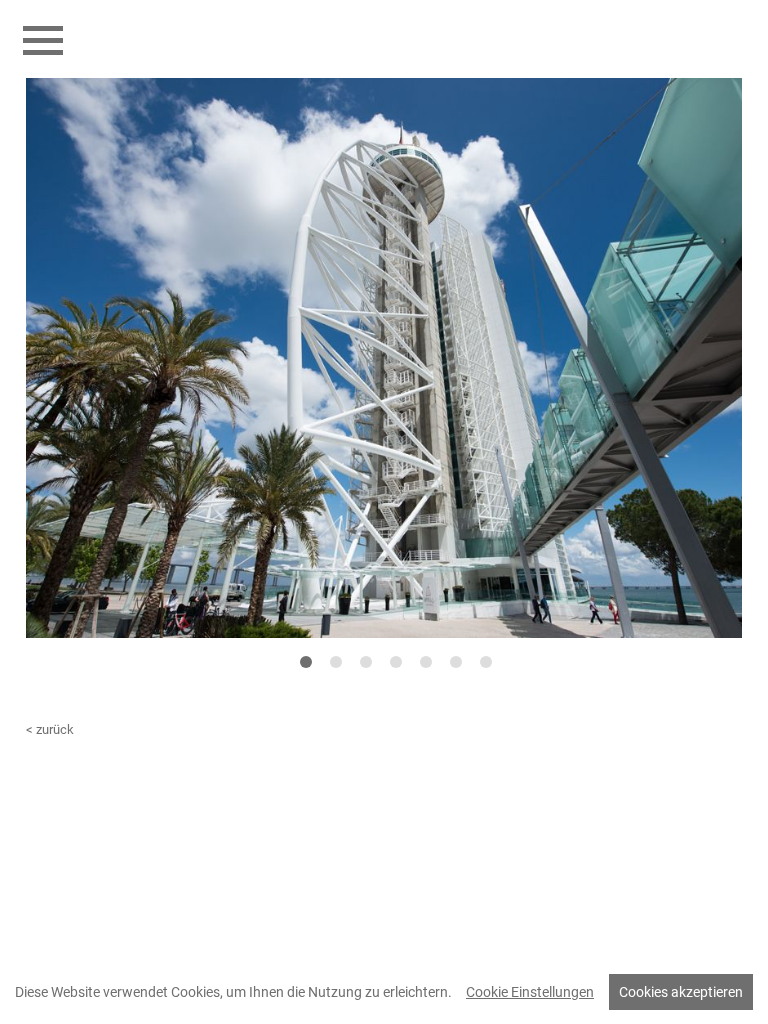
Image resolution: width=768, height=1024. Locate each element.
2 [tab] (335, 662)
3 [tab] (365, 662)
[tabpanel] (384, 359)
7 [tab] (485, 662)
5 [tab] (425, 662)
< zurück (50, 729)
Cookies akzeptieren (681, 992)
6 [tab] (455, 662)
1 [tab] (305, 662)
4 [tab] (395, 662)
